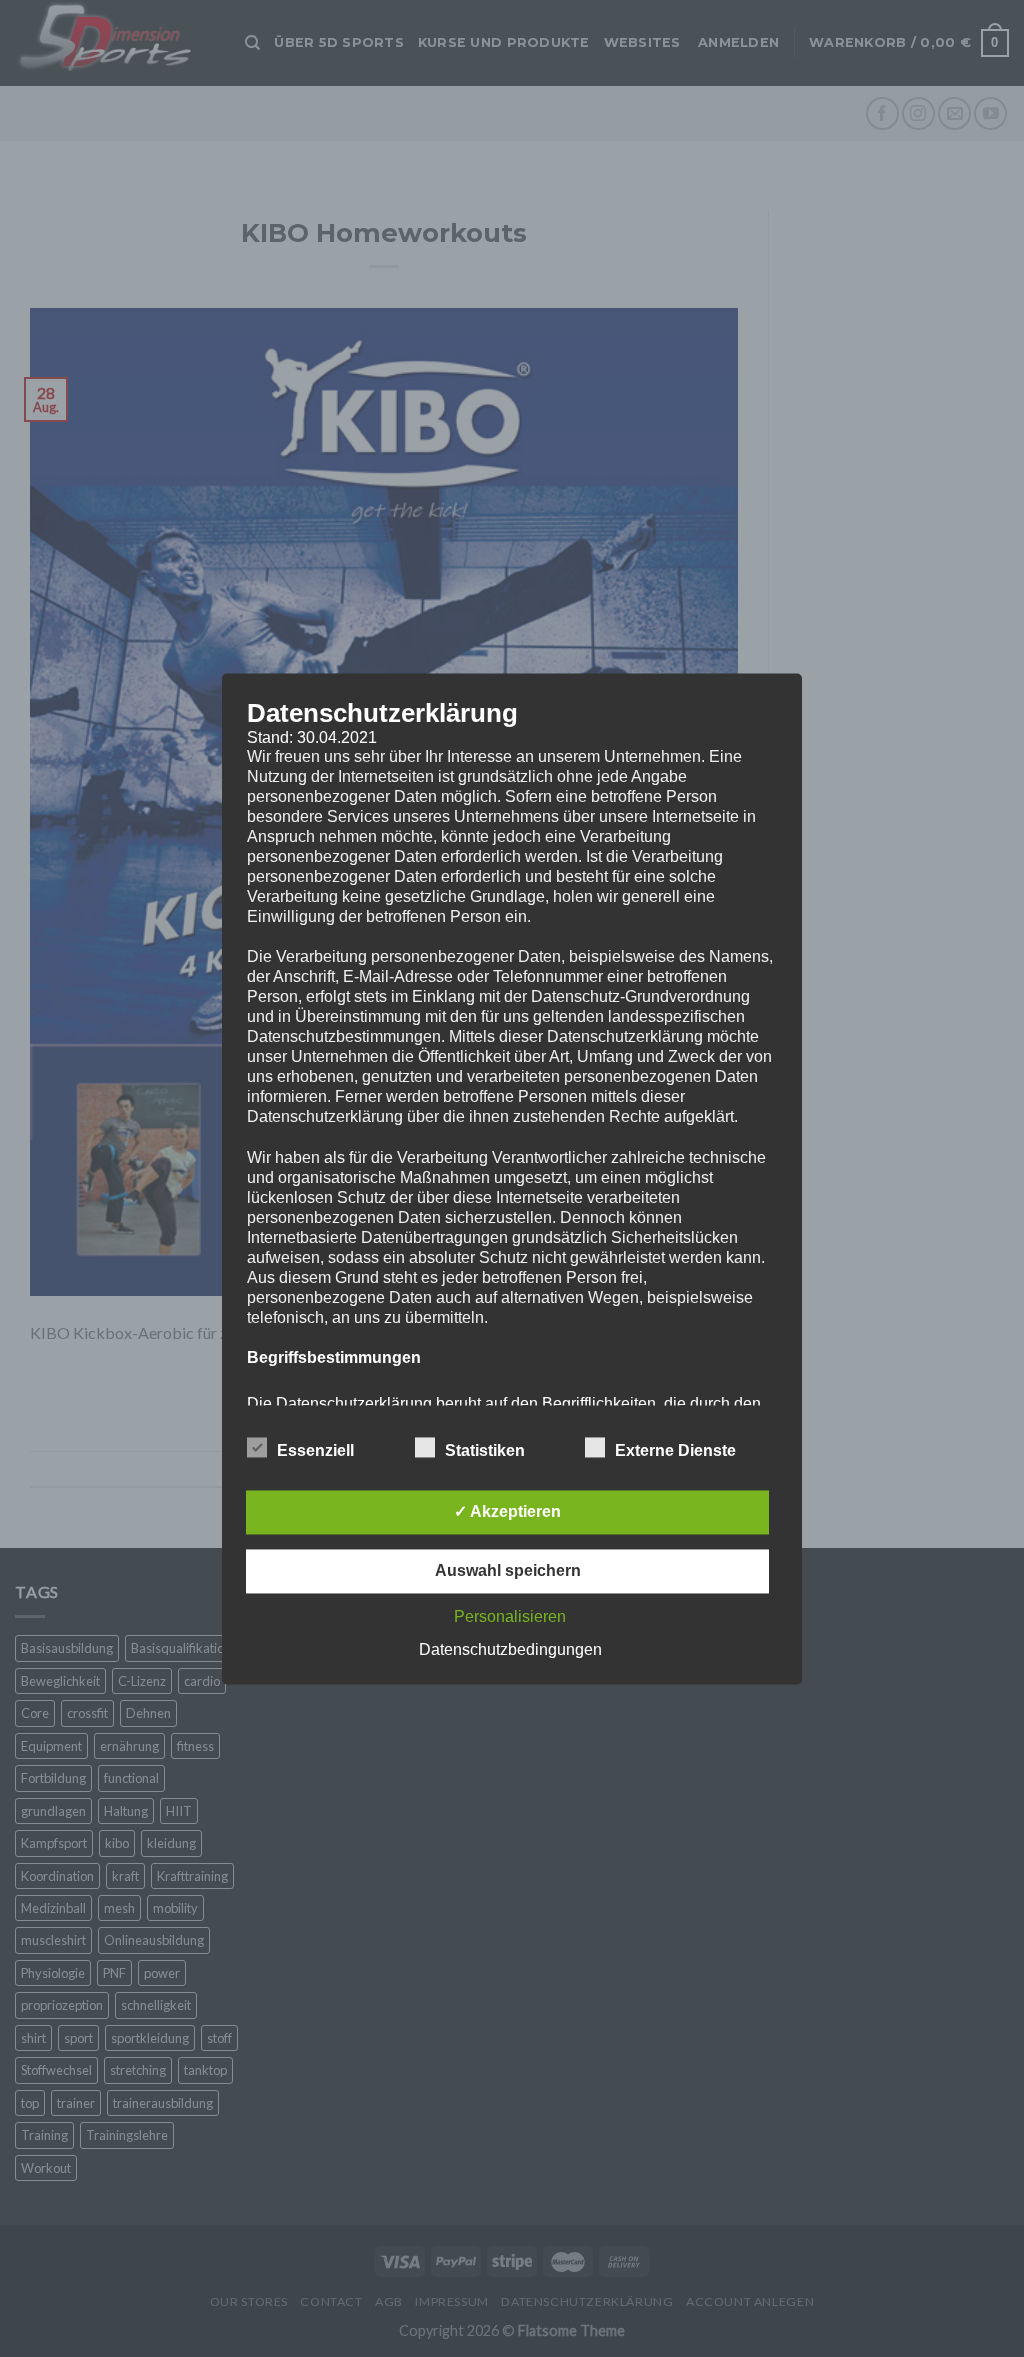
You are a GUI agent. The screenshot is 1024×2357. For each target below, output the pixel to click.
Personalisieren (510, 1616)
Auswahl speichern (508, 1570)
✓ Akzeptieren (507, 1511)
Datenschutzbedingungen (510, 1649)
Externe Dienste (675, 1450)
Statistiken (485, 1450)
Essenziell (315, 1450)
